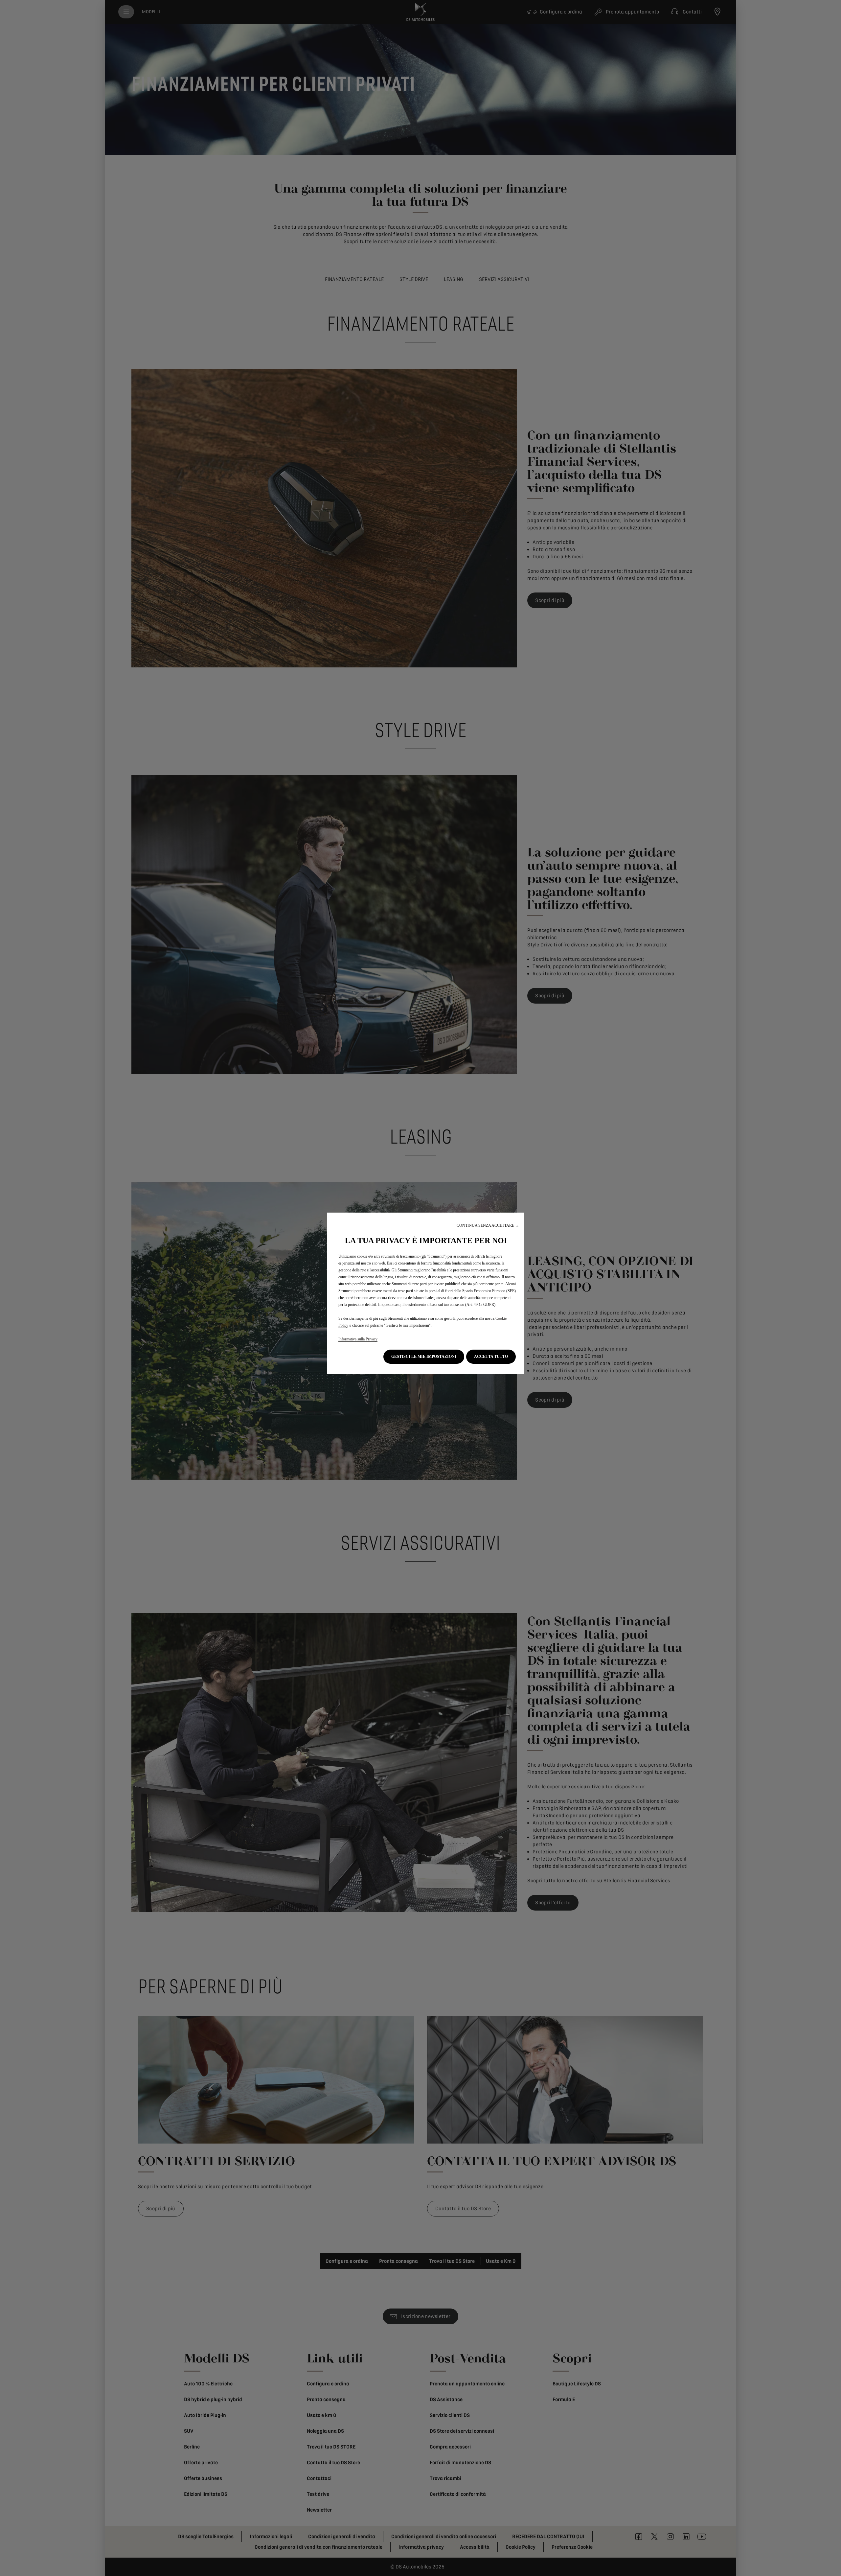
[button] (488, 1226)
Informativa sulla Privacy (358, 1339)
